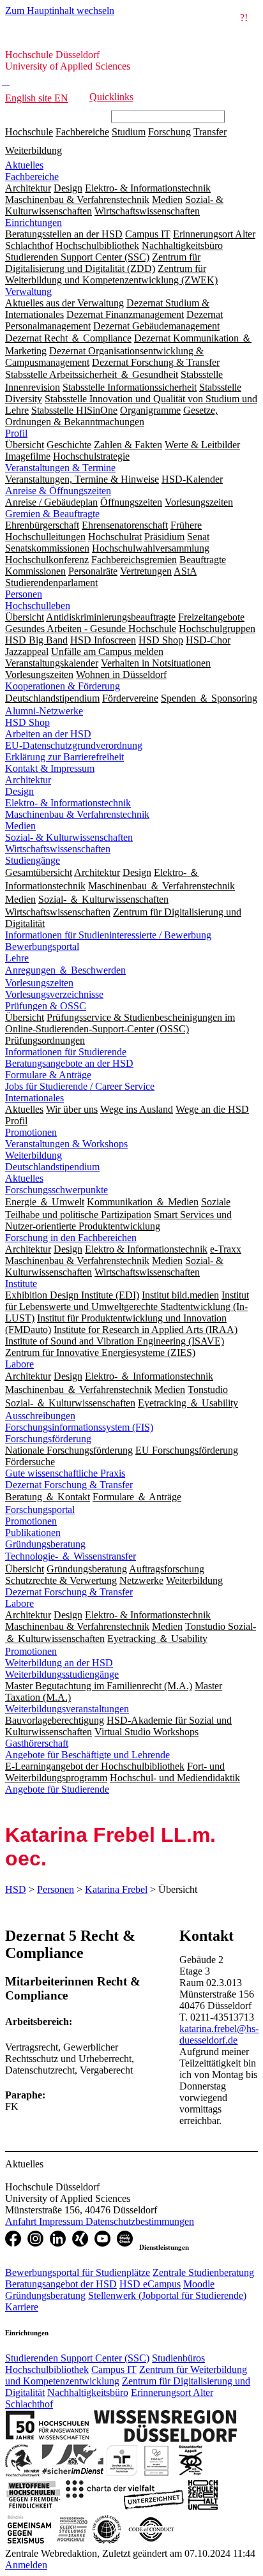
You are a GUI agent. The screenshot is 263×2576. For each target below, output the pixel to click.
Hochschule (29, 132)
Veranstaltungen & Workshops (66, 1144)
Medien (20, 826)
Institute (21, 1284)
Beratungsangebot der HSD (61, 2284)
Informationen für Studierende (66, 1052)
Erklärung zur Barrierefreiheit (64, 757)
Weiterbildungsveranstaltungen (67, 1709)
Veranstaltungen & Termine (60, 468)
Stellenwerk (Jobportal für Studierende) (167, 2295)
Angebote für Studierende (57, 1789)
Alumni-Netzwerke (44, 711)
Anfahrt (22, 2221)
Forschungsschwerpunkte (56, 1190)
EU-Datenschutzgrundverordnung (74, 745)
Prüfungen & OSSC (46, 1006)
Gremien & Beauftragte (52, 514)
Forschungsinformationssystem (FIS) (79, 1427)
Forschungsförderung (48, 1439)
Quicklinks (111, 97)
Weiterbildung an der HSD (59, 1663)
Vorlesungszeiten (39, 983)
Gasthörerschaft (37, 1743)
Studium (129, 132)
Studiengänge (33, 860)
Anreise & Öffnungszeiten (58, 491)
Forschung (169, 132)
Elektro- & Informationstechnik (68, 803)
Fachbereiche (82, 132)
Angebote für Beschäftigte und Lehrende (87, 1755)
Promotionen (31, 1132)
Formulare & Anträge (48, 1075)
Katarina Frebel (116, 1889)
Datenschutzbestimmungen (140, 2221)
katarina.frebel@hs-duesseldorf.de (219, 2034)
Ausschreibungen (40, 1416)
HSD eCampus (150, 2284)
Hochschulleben (38, 606)
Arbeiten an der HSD (48, 734)
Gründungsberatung (45, 1544)
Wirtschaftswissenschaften (58, 849)
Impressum (62, 2221)
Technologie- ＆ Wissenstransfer (71, 1556)
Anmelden (26, 2565)
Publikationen (33, 1533)
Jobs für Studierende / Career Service (80, 1086)
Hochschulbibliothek (47, 2369)
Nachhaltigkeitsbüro (88, 2392)
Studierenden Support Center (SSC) (77, 2358)
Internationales (34, 1098)
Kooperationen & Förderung (63, 686)
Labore (19, 1364)
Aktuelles (24, 165)
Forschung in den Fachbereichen (71, 1238)
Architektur (28, 780)
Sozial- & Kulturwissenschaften (69, 837)
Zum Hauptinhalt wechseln (60, 11)
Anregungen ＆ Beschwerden (65, 970)
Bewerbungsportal (42, 946)
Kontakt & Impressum (50, 768)
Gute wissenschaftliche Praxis (65, 1473)
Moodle (199, 2284)
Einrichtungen (34, 222)
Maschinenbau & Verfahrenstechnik (77, 814)
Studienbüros (178, 2358)
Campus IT (114, 2369)
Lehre (17, 958)
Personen (24, 594)
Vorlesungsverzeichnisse (54, 994)
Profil (16, 433)
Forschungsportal (40, 1510)
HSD (16, 1889)
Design (19, 791)
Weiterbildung (34, 150)
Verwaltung (28, 291)
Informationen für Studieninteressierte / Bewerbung (108, 935)
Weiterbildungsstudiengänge (62, 1674)
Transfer (210, 132)
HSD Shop (27, 722)
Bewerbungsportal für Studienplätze (78, 2272)
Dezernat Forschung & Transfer (69, 1485)
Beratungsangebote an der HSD (69, 1063)
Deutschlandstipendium (52, 1167)
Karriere (22, 2307)
